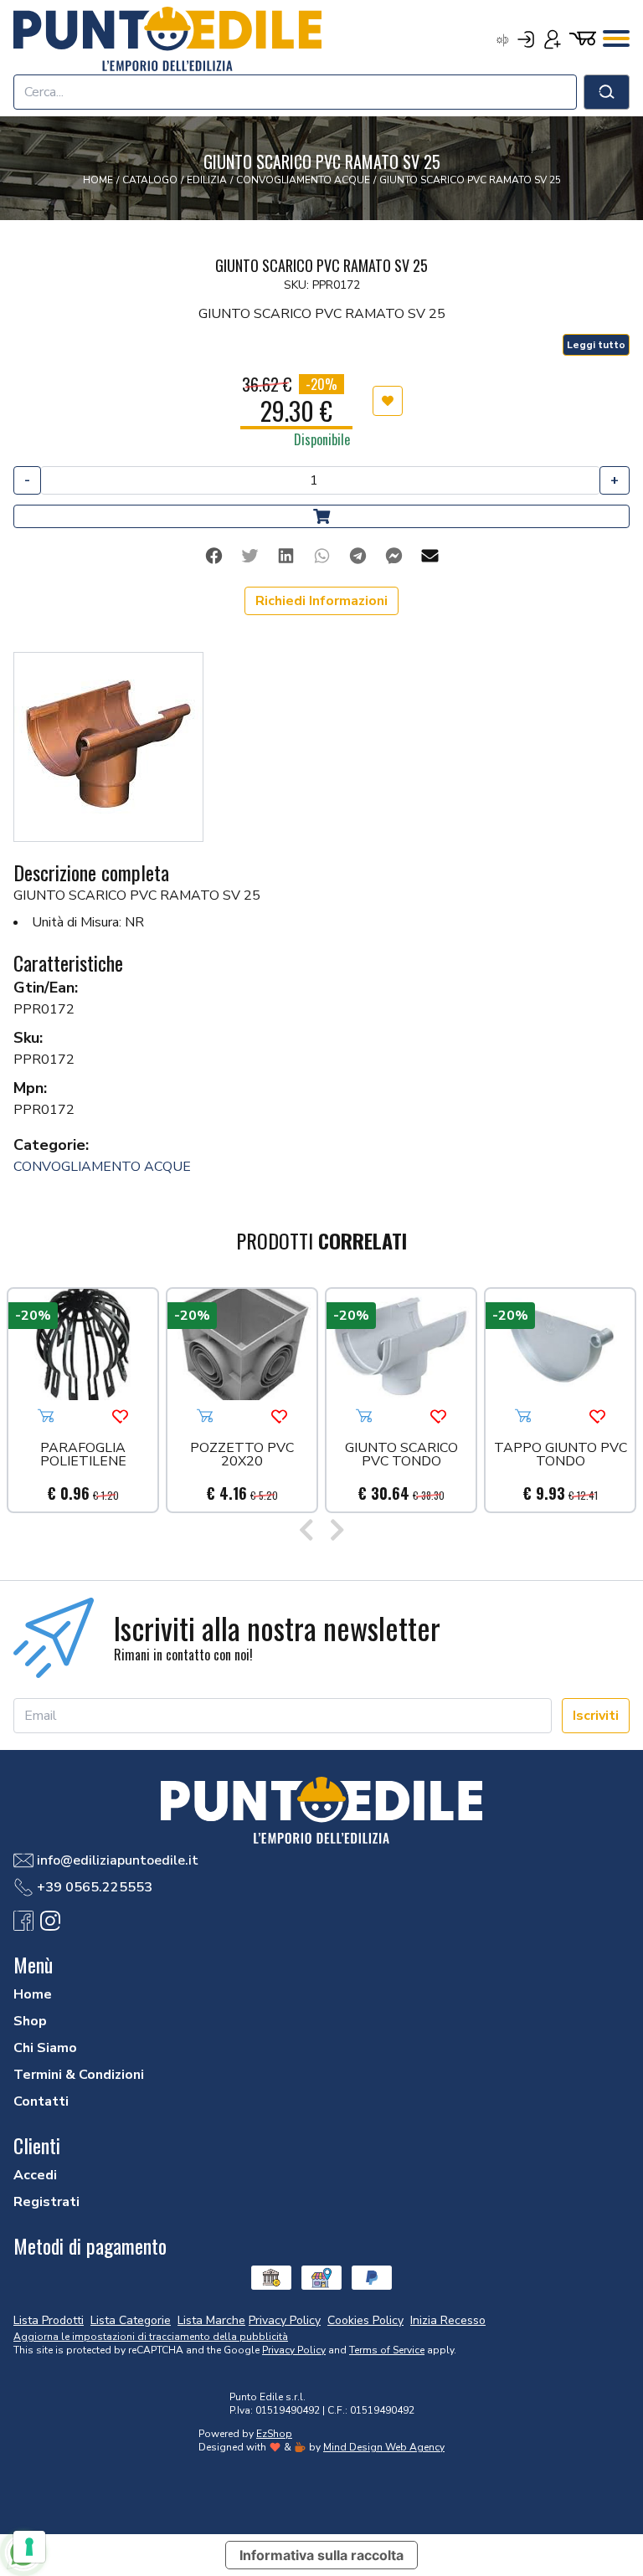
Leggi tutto (596, 345)
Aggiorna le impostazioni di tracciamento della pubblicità (151, 2337)
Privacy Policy (294, 2350)
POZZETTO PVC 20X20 (242, 1456)
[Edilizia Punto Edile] (167, 38)
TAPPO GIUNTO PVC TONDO (561, 1456)
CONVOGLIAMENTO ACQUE (102, 1167)
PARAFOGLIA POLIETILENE (83, 1456)
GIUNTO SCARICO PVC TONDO (401, 1456)
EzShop (274, 2434)
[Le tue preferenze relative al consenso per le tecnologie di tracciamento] (29, 2547)
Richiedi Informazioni (321, 601)
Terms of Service (387, 2350)
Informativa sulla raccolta (321, 2555)
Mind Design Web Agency (384, 2447)
